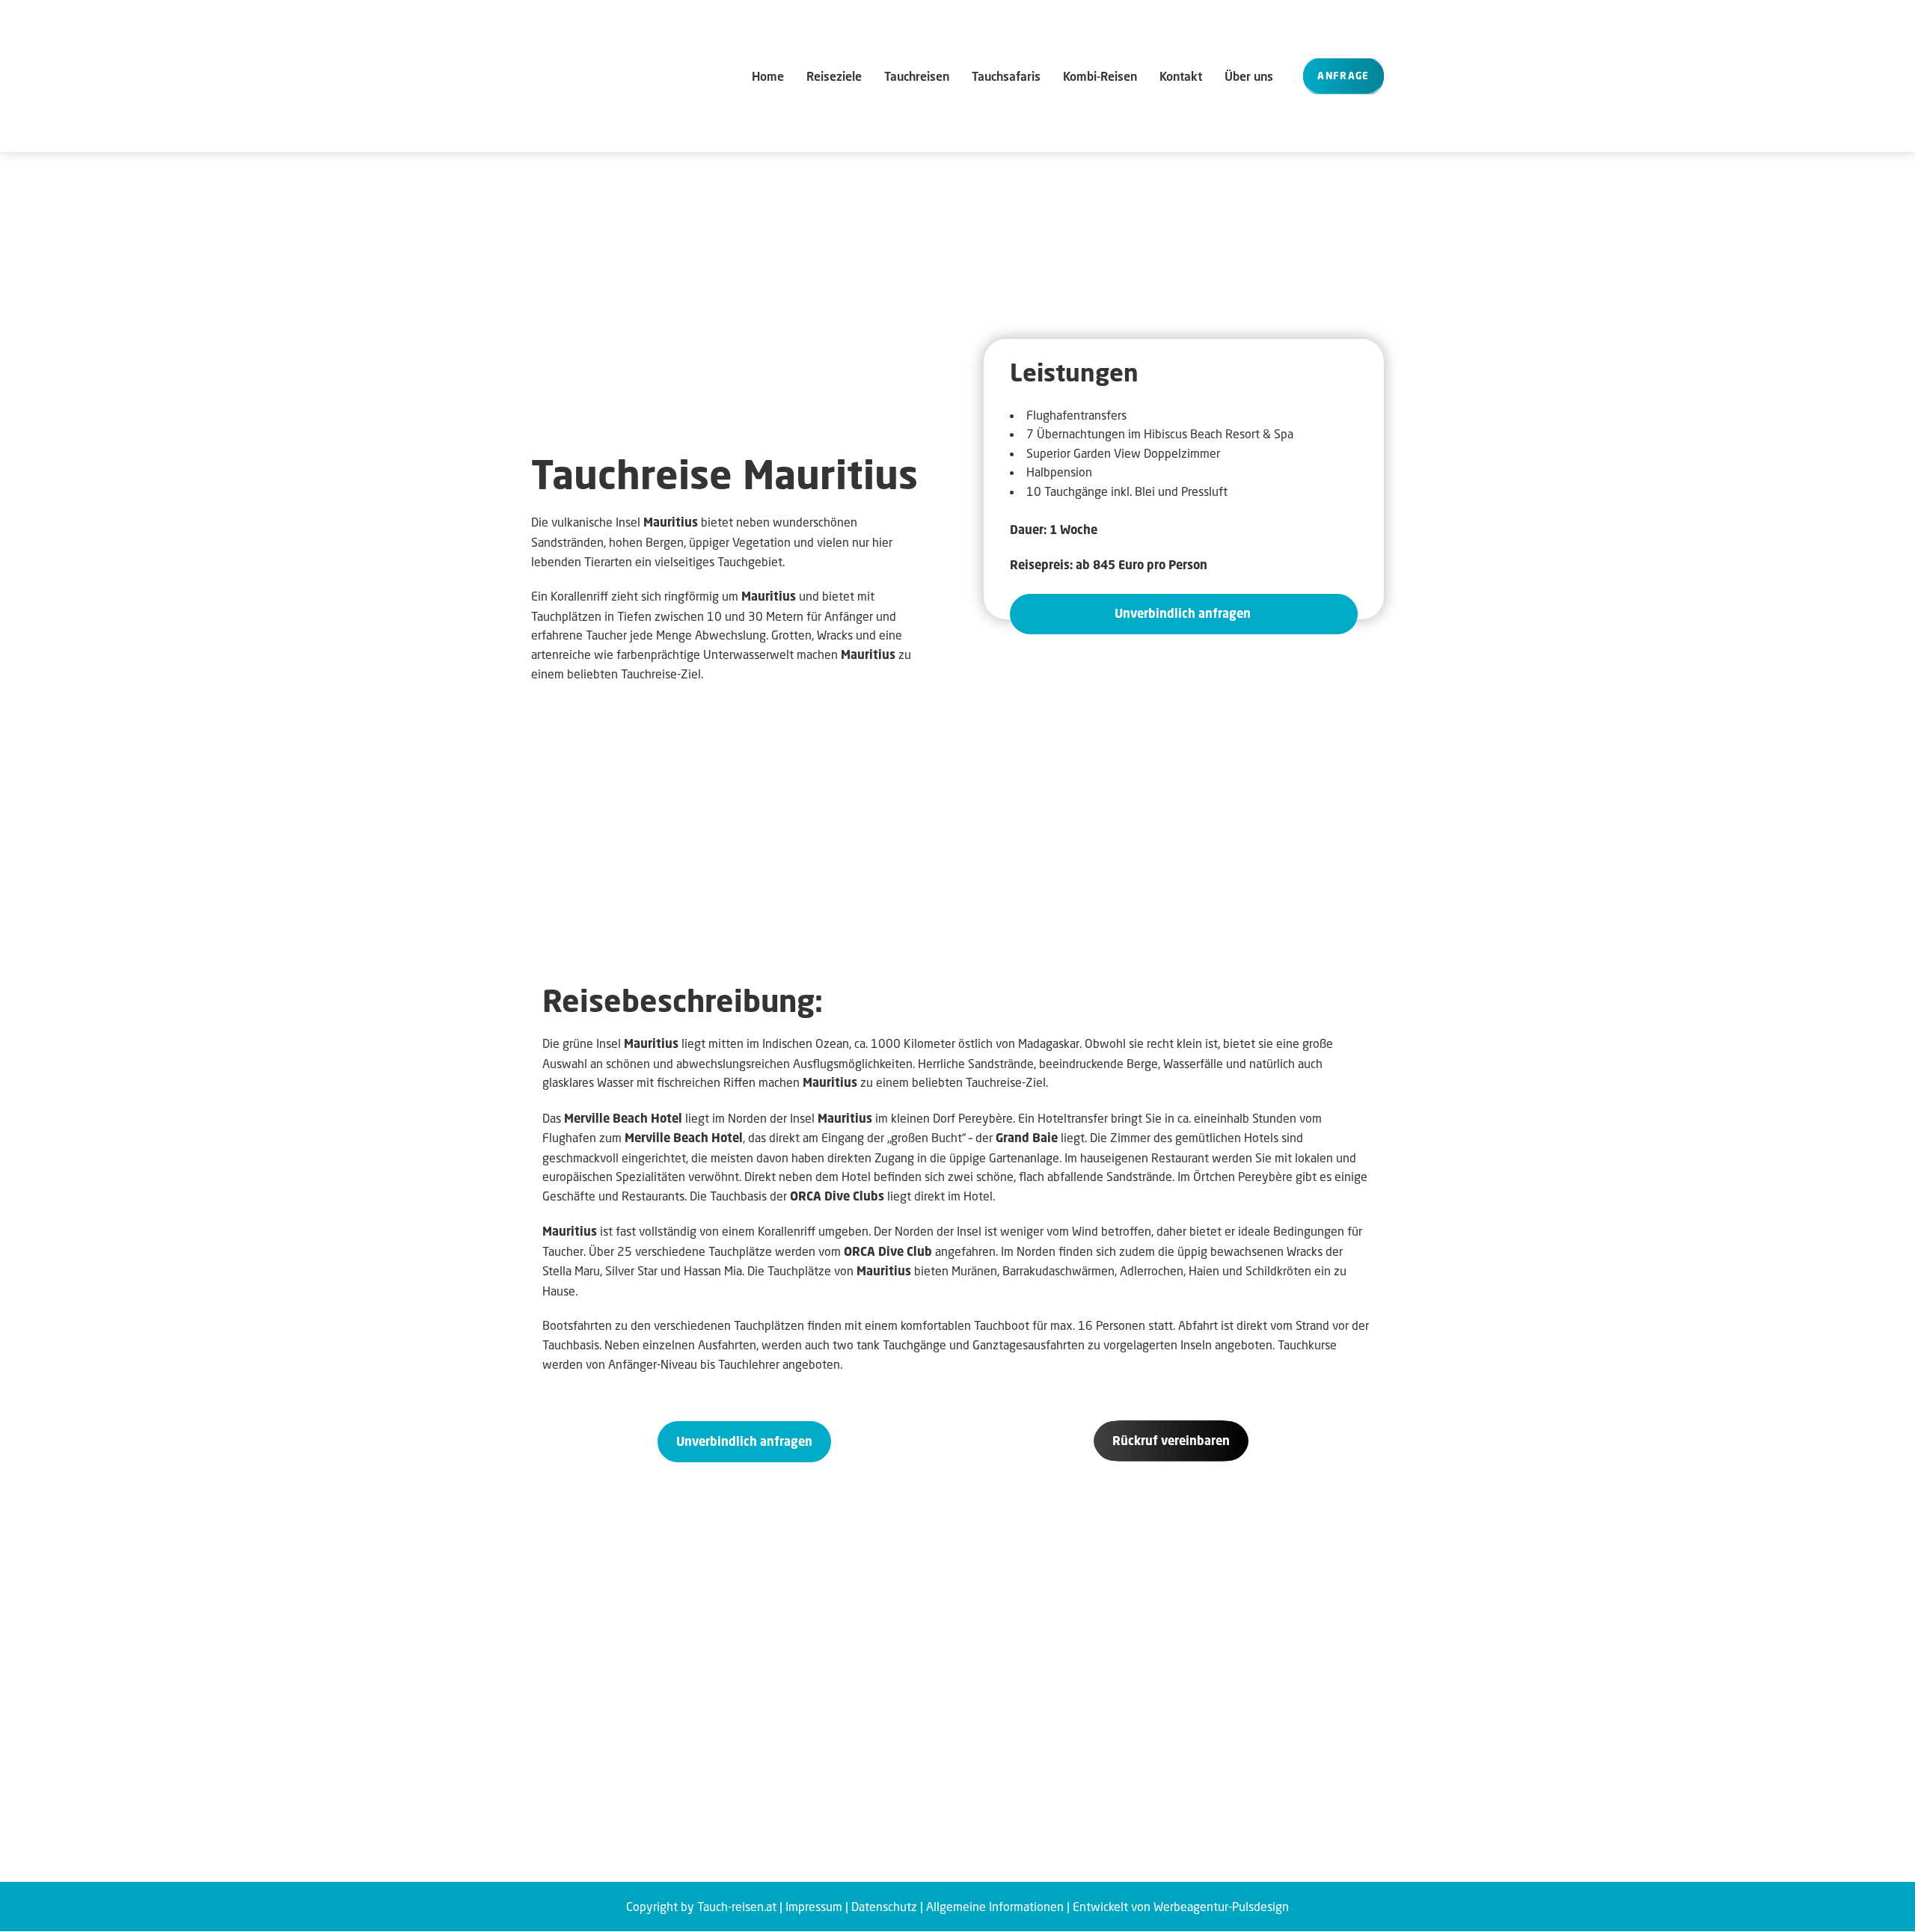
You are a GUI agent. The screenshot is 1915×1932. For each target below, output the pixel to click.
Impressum (814, 1906)
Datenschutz (884, 1906)
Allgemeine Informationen (995, 1906)
